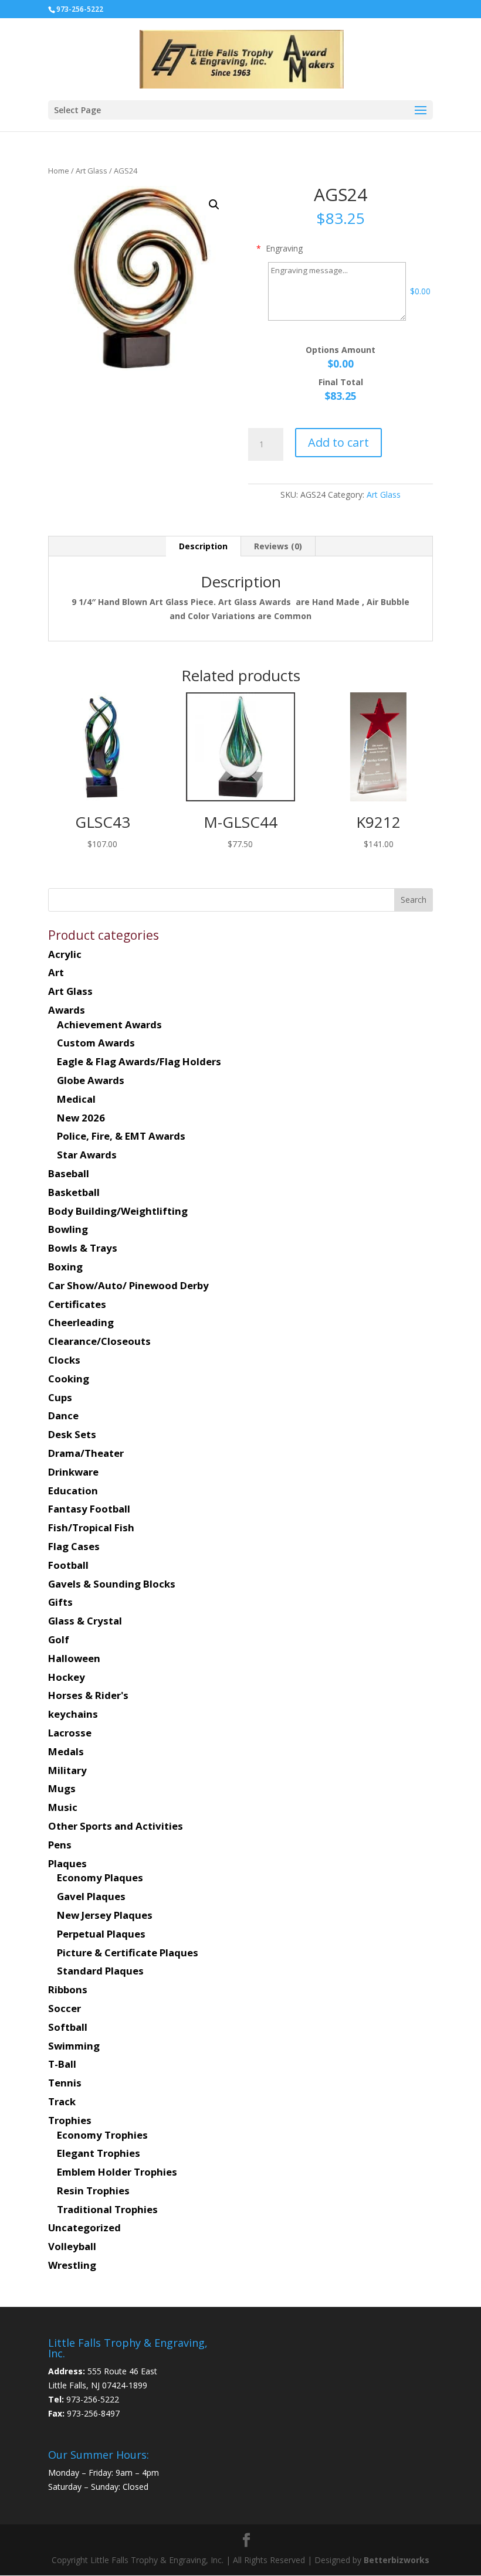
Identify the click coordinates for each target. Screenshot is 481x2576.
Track (62, 2101)
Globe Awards (91, 1080)
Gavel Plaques (91, 1896)
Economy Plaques (100, 1877)
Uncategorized (84, 2227)
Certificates (77, 1304)
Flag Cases (74, 1546)
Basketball (74, 1192)
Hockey (67, 1677)
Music (63, 1807)
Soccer (65, 2008)
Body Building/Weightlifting (118, 1211)
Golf (59, 1639)
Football (68, 1565)
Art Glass (92, 171)
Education (73, 1491)
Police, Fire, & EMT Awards (121, 1136)
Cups (60, 1397)
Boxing (65, 1267)
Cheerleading (81, 1322)
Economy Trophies (102, 2135)
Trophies (70, 2120)
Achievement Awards (109, 1024)
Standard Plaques (100, 1971)
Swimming (74, 2046)
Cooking (69, 1379)
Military (67, 1770)
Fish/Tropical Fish (91, 1527)
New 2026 (81, 1118)
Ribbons (68, 1989)
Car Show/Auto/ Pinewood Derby (128, 1285)
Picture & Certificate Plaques (128, 1953)
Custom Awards (96, 1043)
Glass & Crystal (85, 1621)
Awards (67, 1010)
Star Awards (87, 1155)
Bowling (68, 1229)
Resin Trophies (93, 2191)
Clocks (64, 1360)
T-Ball (62, 2064)
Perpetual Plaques (101, 1934)
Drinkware (73, 1472)
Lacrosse (70, 1733)
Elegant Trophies (99, 2153)
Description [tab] (203, 546)
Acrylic (65, 954)
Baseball (69, 1173)
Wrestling (72, 2265)
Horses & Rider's (88, 1695)
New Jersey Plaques (105, 1915)
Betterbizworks (395, 2560)
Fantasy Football (89, 1509)
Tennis (65, 2083)
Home (59, 171)
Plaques (67, 1863)
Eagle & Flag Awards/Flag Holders (139, 1061)
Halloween (74, 1658)
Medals (66, 1751)
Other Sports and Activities (116, 1826)
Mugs (62, 1788)
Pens (60, 1845)
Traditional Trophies (107, 2209)
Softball (68, 2027)
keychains (73, 1714)
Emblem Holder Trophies (117, 2172)
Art (56, 972)
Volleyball (72, 2246)
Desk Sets (72, 1434)
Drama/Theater (86, 1453)
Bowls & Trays (83, 1248)
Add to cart (338, 442)
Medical (76, 1099)
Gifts (60, 1602)
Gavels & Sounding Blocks (112, 1584)
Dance (63, 1416)
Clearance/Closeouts (99, 1341)
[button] (214, 205)
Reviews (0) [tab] (278, 546)
